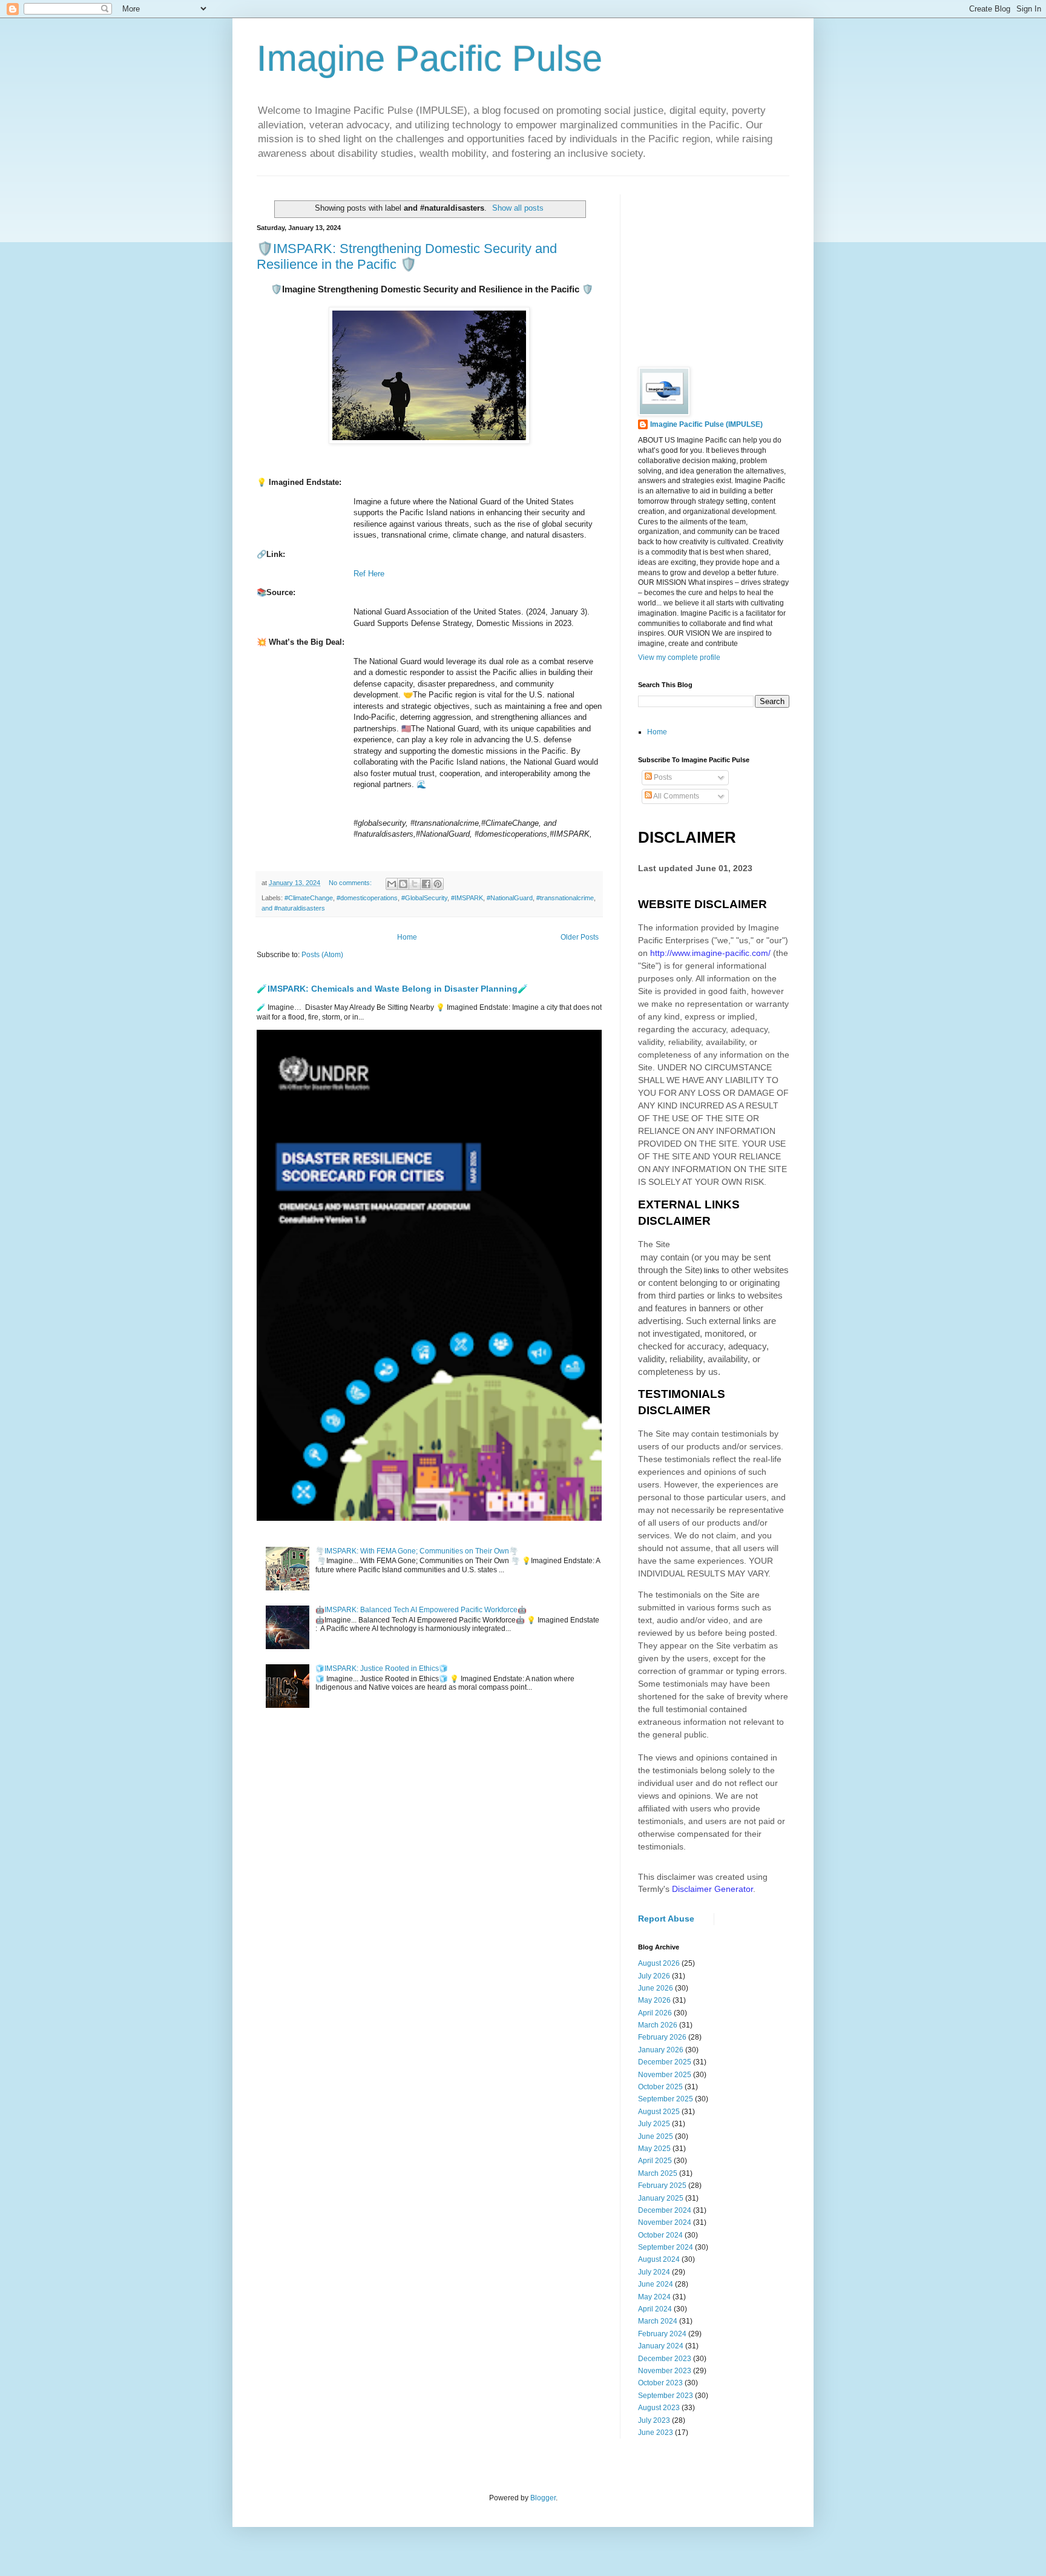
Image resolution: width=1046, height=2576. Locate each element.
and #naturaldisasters (293, 908)
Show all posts (518, 208)
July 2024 (654, 2272)
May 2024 (654, 2297)
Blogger (543, 2498)
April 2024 (655, 2309)
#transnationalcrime (565, 898)
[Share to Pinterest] (438, 884)
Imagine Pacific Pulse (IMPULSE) (706, 424)
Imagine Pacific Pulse (429, 58)
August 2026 (659, 1963)
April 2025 (655, 2161)
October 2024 (660, 2235)
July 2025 (654, 2124)
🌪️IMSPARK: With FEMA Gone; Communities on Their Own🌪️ (417, 1551)
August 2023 (659, 2408)
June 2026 (656, 1988)
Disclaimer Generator (712, 1889)
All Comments (676, 796)
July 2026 (654, 1976)
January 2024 (661, 2346)
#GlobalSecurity (424, 898)
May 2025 (654, 2149)
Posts (662, 777)
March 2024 (658, 2321)
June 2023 (656, 2433)
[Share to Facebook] (426, 884)
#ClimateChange (309, 898)
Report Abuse (666, 1919)
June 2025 (656, 2136)
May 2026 (654, 2000)
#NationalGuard (510, 898)
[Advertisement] (729, 270)
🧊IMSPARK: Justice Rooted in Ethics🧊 (382, 1668)
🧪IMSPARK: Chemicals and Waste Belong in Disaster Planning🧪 (393, 989)
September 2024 (666, 2247)
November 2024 (665, 2222)
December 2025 (665, 2062)
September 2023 (666, 2396)
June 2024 (656, 2284)
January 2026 (661, 2050)
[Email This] (392, 884)
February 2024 (662, 2334)
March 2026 (658, 2025)
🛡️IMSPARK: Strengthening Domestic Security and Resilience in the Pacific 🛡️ (407, 256)
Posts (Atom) (322, 955)
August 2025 (659, 2112)
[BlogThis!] (403, 884)
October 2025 (660, 2087)
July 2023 (654, 2420)
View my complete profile (679, 657)
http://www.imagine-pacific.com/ (710, 953)
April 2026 (655, 2013)
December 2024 (665, 2210)
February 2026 (662, 2037)
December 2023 (665, 2359)
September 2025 (666, 2099)
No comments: (351, 883)
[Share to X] (415, 884)
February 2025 (662, 2186)
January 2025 (661, 2198)
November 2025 (665, 2075)
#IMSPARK (467, 898)
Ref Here (369, 574)
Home (407, 937)
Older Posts (580, 937)
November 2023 (665, 2371)
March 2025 (658, 2173)
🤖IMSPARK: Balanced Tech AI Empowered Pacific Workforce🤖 (421, 1610)
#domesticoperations (367, 898)
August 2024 (659, 2259)
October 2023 (660, 2383)
